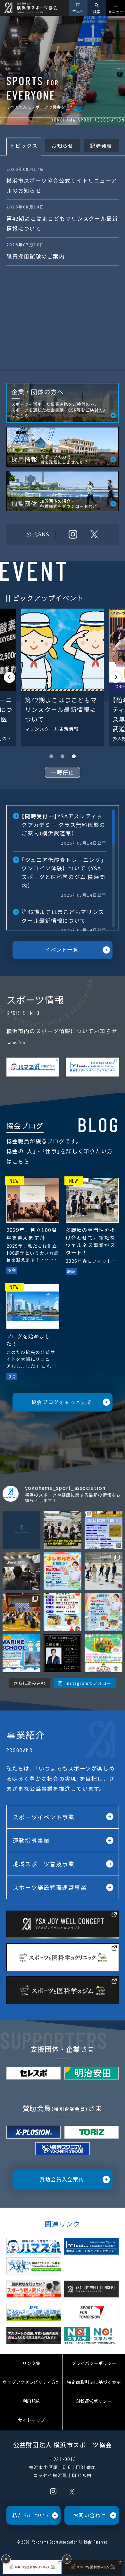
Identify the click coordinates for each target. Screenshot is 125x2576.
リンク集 (31, 2363)
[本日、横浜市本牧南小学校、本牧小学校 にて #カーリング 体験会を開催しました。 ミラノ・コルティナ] (21, 1612)
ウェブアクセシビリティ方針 (31, 2382)
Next (116, 677)
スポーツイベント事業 (44, 1817)
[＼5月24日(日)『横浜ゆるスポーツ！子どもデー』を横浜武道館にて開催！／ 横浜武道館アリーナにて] (63, 1612)
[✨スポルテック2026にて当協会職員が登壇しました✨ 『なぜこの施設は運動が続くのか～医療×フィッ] (21, 1571)
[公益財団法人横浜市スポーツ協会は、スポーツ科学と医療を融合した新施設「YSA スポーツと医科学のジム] (63, 1653)
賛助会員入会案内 (62, 2179)
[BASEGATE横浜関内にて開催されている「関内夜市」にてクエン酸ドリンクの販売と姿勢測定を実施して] (63, 1530)
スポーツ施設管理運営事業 (50, 1887)
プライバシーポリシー (94, 2363)
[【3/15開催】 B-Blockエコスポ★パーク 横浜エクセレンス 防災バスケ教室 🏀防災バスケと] (104, 1653)
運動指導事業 (31, 1840)
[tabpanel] (62, 677)
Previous (9, 677)
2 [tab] (63, 756)
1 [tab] (51, 756)
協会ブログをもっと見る (62, 1402)
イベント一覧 (62, 949)
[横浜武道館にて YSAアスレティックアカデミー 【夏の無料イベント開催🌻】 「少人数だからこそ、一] (104, 1530)
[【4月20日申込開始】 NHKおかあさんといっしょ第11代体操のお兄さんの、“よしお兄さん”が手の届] (104, 1612)
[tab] (24, 147)
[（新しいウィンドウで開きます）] (33, 1067)
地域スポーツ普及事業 (44, 1864)
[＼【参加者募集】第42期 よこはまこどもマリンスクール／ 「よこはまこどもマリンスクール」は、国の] (21, 1653)
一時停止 (63, 772)
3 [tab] (74, 756)
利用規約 (31, 2401)
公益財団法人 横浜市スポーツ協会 (63, 2444)
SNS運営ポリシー (94, 2401)
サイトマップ (31, 2420)
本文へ (78, 11)
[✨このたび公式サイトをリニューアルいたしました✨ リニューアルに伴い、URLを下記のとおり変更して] (21, 1530)
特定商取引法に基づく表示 (94, 2382)
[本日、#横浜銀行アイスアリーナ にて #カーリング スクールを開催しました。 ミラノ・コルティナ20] (104, 1571)
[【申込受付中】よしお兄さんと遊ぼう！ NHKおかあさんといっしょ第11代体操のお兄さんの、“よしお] (63, 1571)
